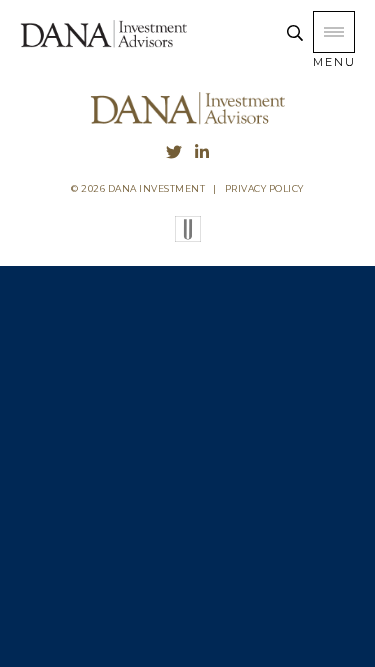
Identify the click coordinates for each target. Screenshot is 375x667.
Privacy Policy (264, 188)
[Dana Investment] (103, 45)
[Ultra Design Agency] (188, 237)
